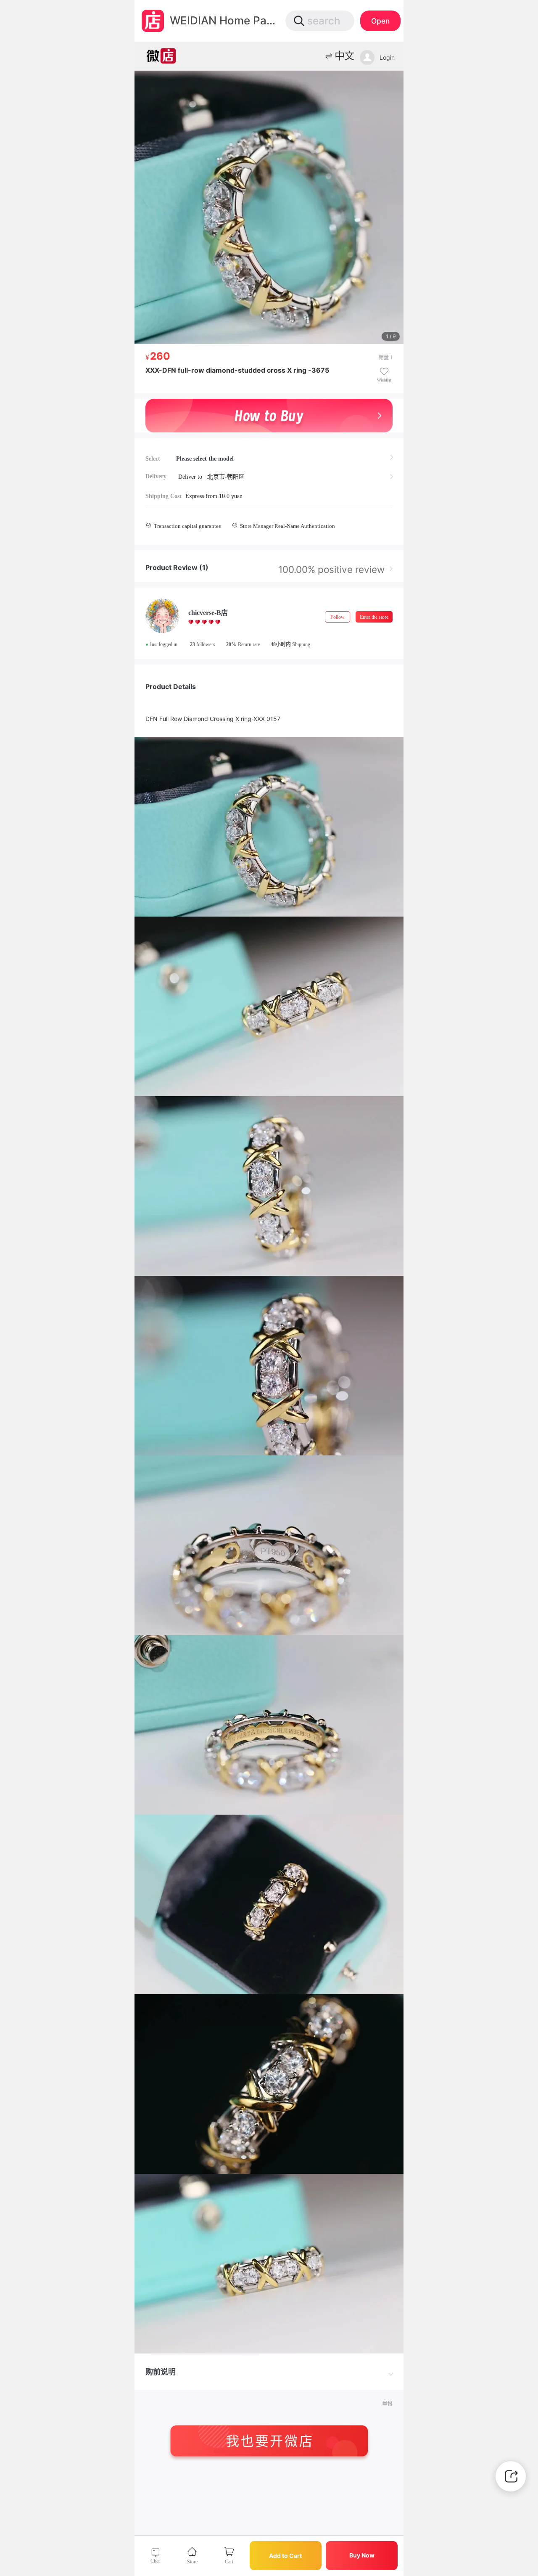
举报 (388, 2404)
